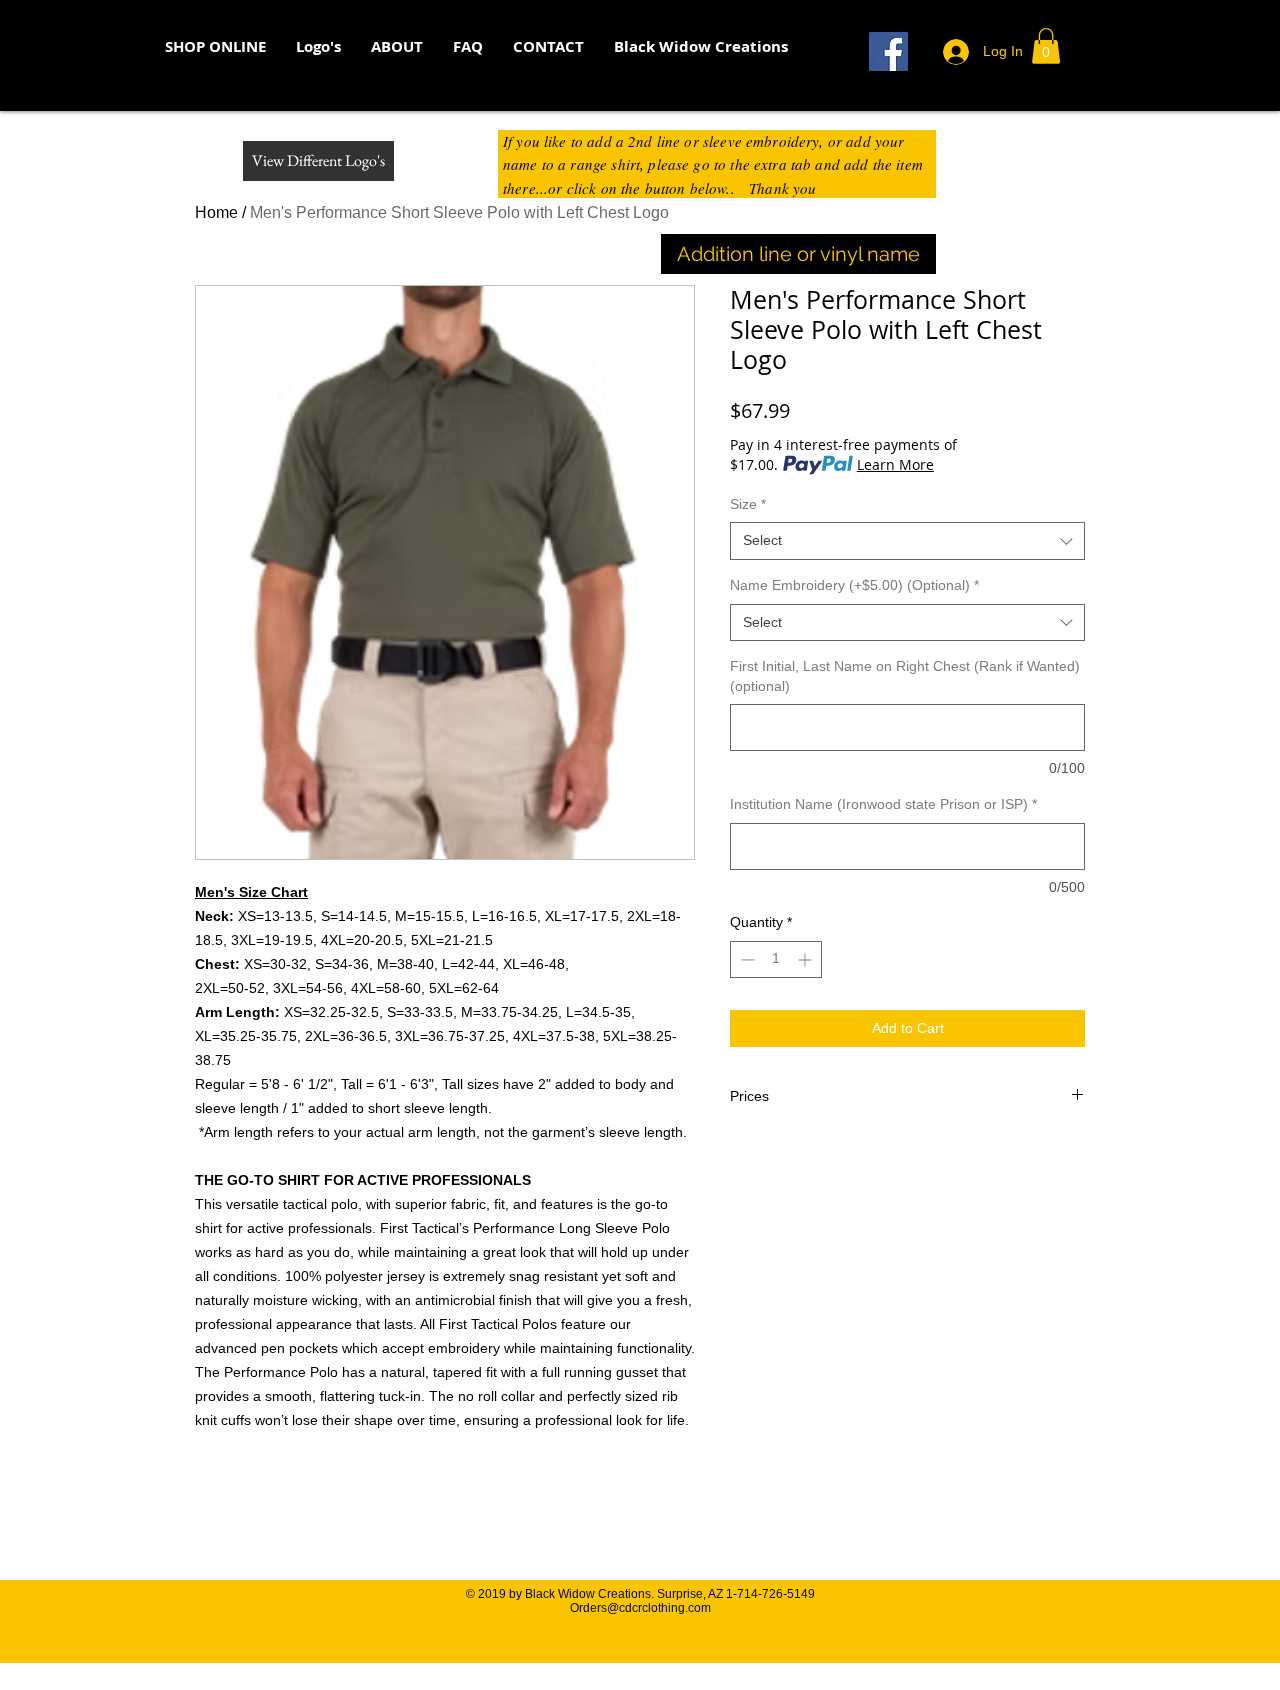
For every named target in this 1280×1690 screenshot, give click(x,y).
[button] (318, 47)
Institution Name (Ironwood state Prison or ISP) (883, 804)
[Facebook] (888, 51)
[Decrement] (745, 959)
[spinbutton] (776, 959)
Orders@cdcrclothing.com (640, 1608)
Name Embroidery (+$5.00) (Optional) (854, 585)
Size (748, 504)
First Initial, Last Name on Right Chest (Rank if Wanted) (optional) (905, 676)
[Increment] (806, 959)
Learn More (895, 464)
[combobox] (907, 541)
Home (216, 212)
